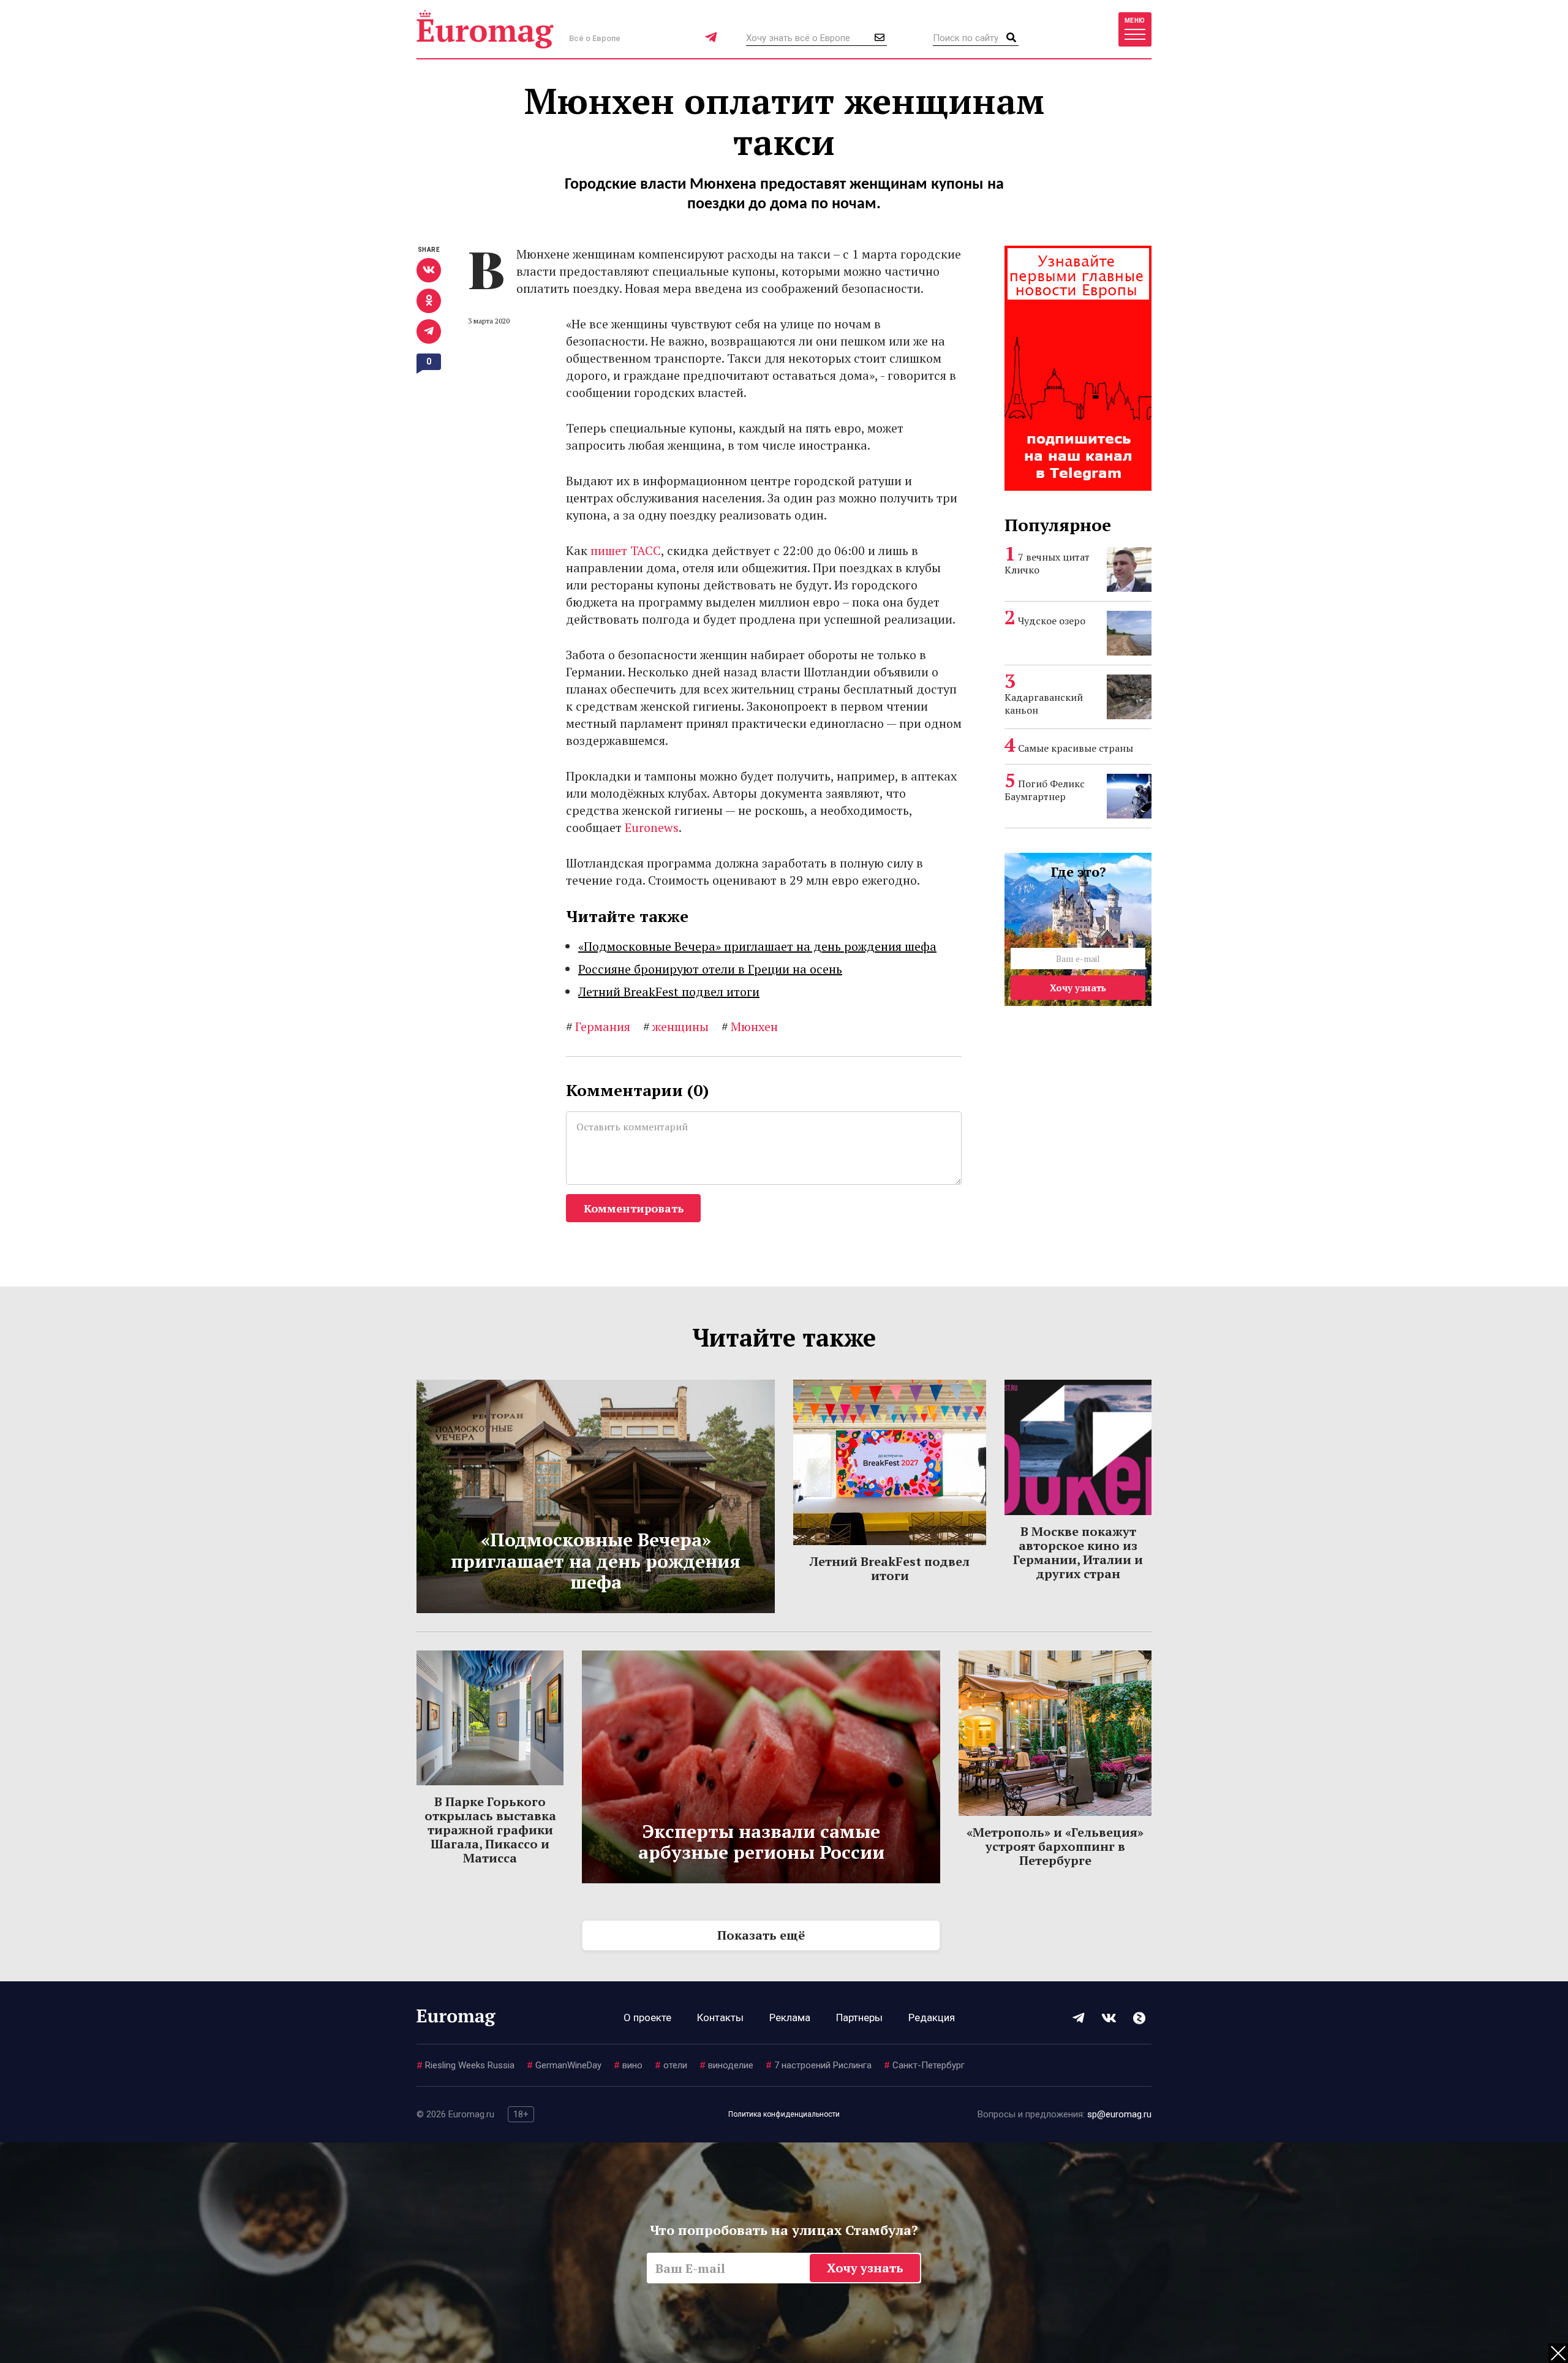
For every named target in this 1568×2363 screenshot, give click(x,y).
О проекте (647, 2017)
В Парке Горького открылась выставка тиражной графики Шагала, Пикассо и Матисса (490, 1830)
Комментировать (634, 1208)
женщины (676, 1026)
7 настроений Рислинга (819, 2065)
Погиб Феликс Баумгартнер (1045, 790)
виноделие (726, 2065)
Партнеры (859, 2017)
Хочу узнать (1078, 988)
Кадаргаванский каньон (1044, 704)
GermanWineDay (564, 2065)
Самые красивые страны (1076, 748)
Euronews (652, 827)
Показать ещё (761, 1935)
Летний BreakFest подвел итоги (669, 992)
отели (671, 2065)
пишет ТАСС (626, 550)
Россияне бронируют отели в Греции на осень (710, 969)
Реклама (790, 2017)
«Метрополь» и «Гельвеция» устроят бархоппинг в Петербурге (1055, 1846)
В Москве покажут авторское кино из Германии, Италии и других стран (1078, 1552)
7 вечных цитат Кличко (1047, 563)
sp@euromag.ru (1119, 2114)
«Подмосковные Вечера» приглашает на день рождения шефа (757, 946)
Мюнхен (750, 1026)
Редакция (932, 2017)
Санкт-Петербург (924, 2065)
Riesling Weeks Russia (466, 2065)
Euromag (485, 29)
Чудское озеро (1052, 621)
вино (628, 2065)
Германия (598, 1026)
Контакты (720, 2017)
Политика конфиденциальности (784, 2114)
